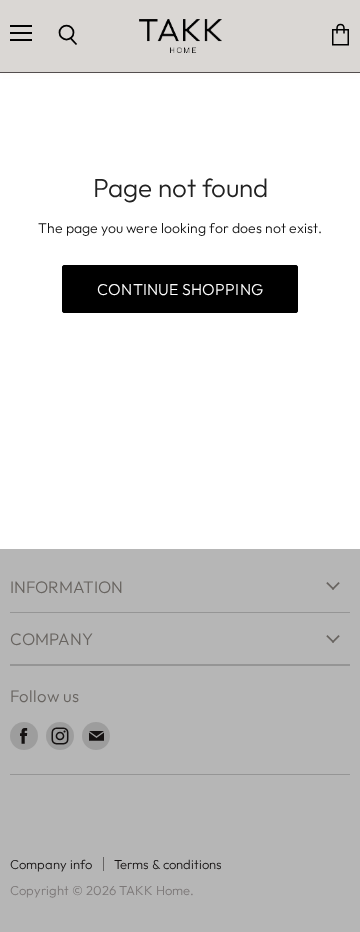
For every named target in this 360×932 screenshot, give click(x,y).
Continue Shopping (180, 289)
